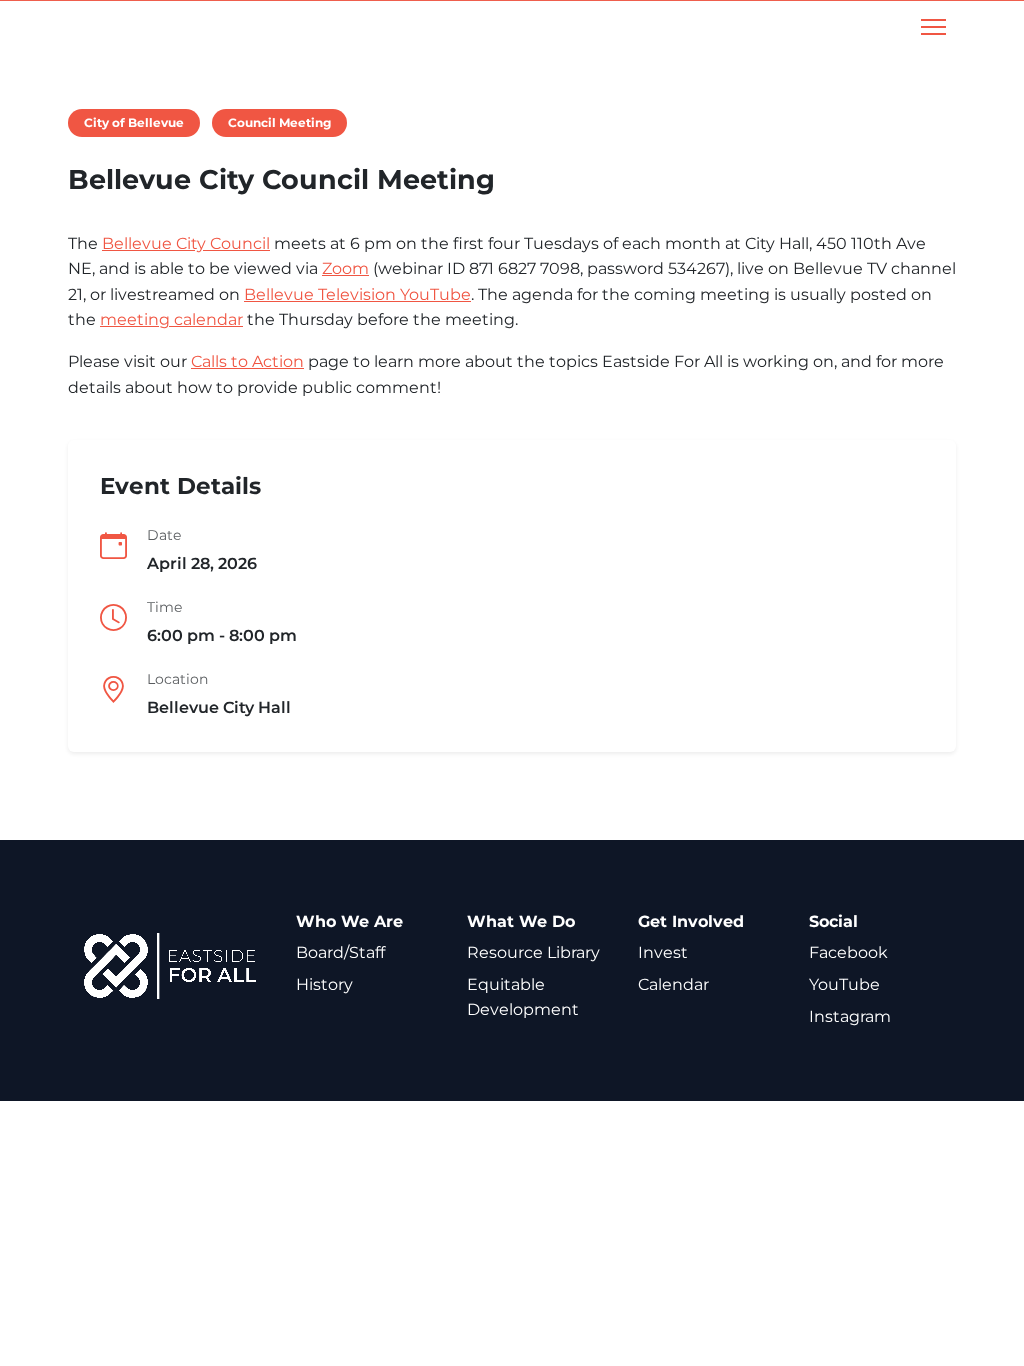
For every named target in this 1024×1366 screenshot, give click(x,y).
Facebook (848, 952)
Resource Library (533, 952)
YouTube (844, 984)
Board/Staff (340, 952)
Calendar (673, 984)
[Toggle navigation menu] (933, 27)
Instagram (850, 1016)
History (324, 984)
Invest (663, 952)
